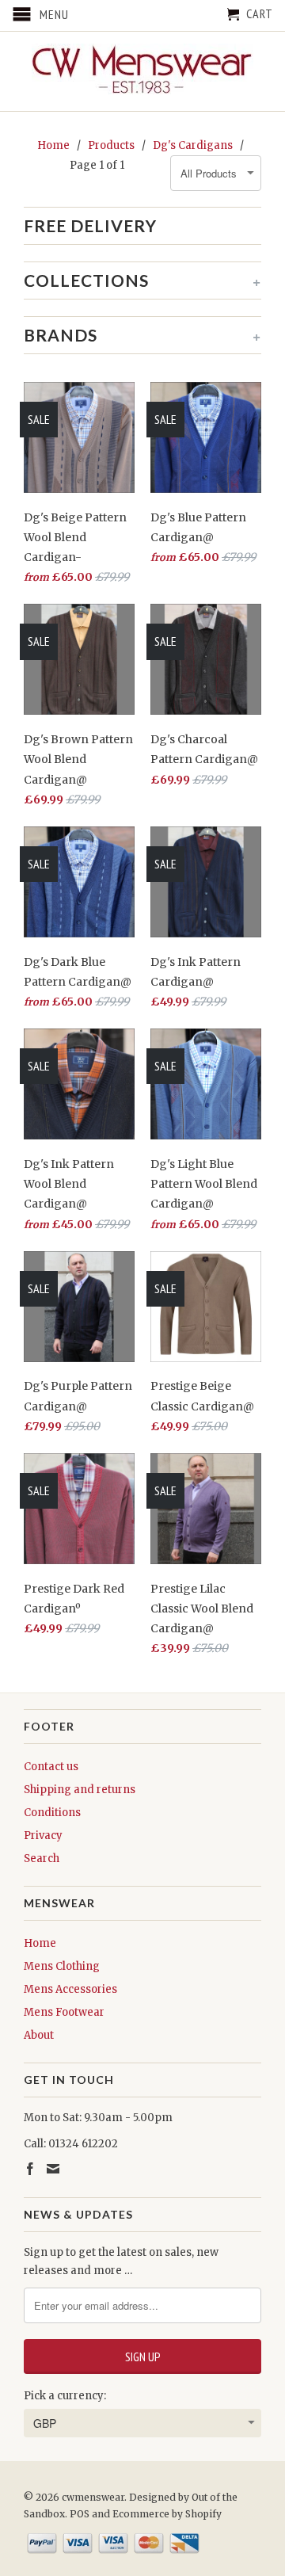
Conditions (52, 1813)
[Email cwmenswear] (53, 2169)
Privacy (43, 1836)
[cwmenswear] (142, 71)
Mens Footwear (64, 2012)
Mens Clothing (62, 1966)
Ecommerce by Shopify (167, 2514)
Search (42, 1859)
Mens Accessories (70, 1989)
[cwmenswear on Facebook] (30, 2169)
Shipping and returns (80, 1790)
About (39, 2035)
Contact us (51, 1767)
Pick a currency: (65, 2396)
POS (80, 2514)
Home (40, 1943)
